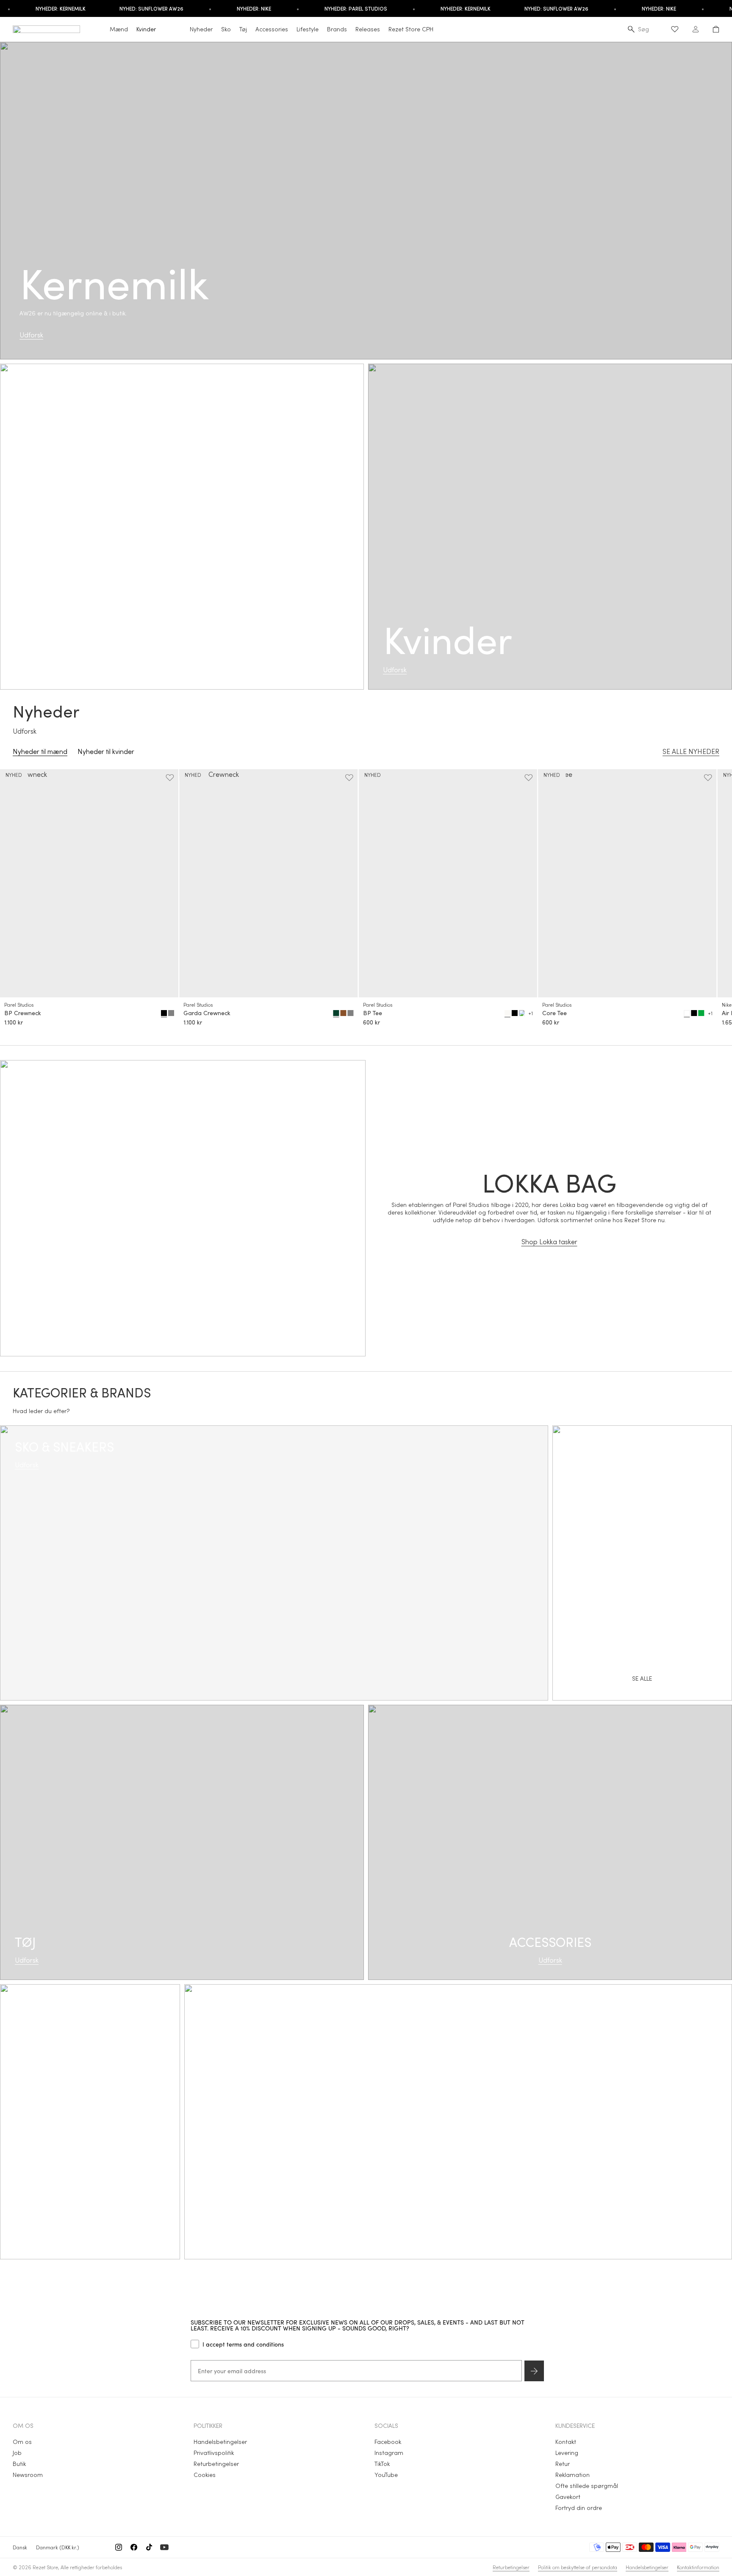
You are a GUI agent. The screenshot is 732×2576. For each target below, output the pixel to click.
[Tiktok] (149, 2547)
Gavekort (568, 2497)
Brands (337, 29)
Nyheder (201, 29)
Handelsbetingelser (220, 2442)
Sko (226, 29)
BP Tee (373, 1013)
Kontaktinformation (698, 2567)
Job (17, 2453)
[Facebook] (134, 2547)
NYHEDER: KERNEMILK (433, 8)
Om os (22, 2442)
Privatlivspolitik (214, 2453)
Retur (563, 2464)
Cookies (205, 2475)
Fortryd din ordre (579, 2508)
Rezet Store (45, 2567)
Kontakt (566, 2442)
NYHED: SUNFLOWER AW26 (119, 8)
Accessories (272, 29)
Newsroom (28, 2475)
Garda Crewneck (207, 1013)
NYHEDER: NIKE (221, 8)
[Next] (712, 900)
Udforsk (31, 335)
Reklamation (573, 2475)
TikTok (382, 2464)
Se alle (458, 2131)
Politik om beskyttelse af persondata (578, 2567)
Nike (727, 1005)
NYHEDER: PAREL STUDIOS (323, 8)
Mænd (119, 29)
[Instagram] (119, 2547)
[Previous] (20, 900)
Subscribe (534, 2371)
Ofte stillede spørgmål (587, 2486)
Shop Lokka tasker (549, 1241)
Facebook (388, 2442)
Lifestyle (308, 29)
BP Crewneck (23, 1013)
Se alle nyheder (691, 751)
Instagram (389, 2453)
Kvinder (146, 29)
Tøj (243, 29)
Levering (567, 2453)
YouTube (386, 2475)
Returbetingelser (216, 2464)
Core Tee (555, 1013)
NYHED (14, 775)
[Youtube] (164, 2547)
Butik (19, 2464)
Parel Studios (19, 1005)
